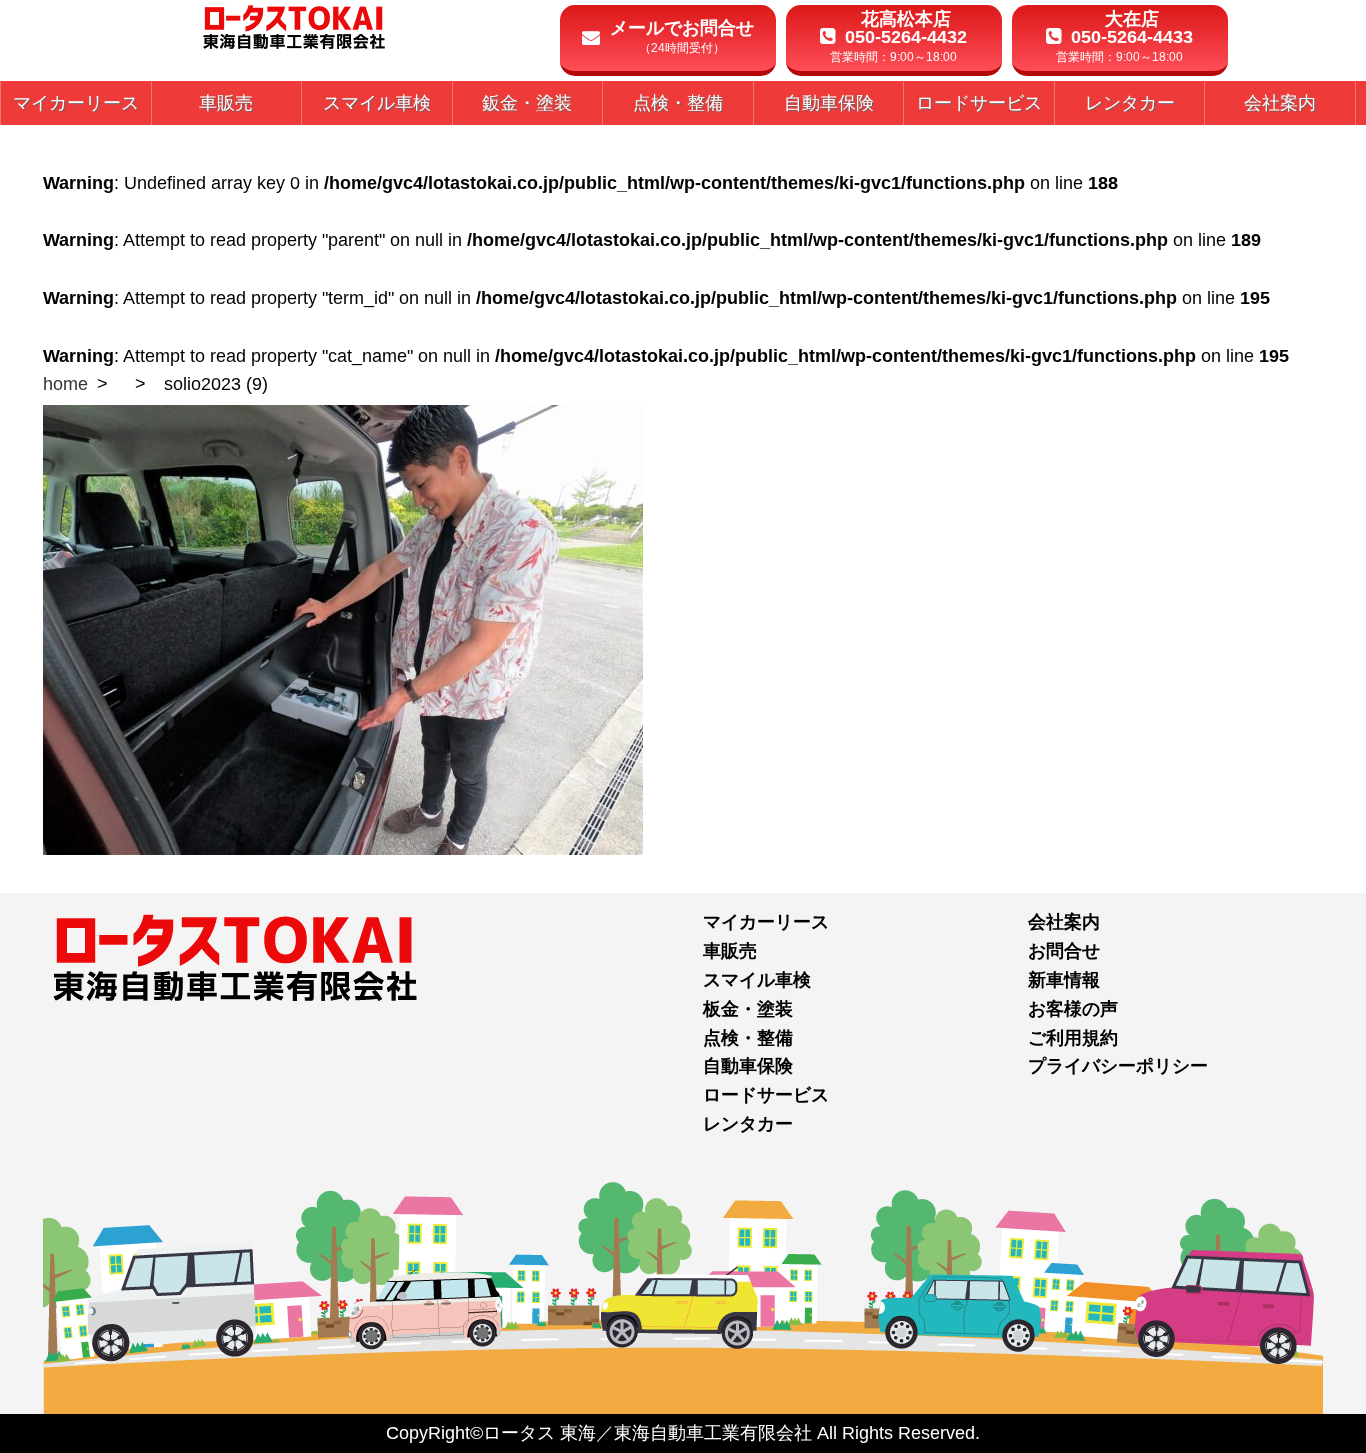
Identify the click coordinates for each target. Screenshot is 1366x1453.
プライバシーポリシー (1118, 1066)
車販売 (730, 951)
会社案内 (1064, 922)
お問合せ (1064, 951)
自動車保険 (748, 1066)
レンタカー (748, 1124)
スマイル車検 (757, 980)
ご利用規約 (1073, 1038)
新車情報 (1064, 980)
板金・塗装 (748, 1009)
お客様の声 (1073, 1009)
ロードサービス (766, 1095)
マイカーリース (766, 922)
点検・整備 (748, 1038)
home (65, 384)
